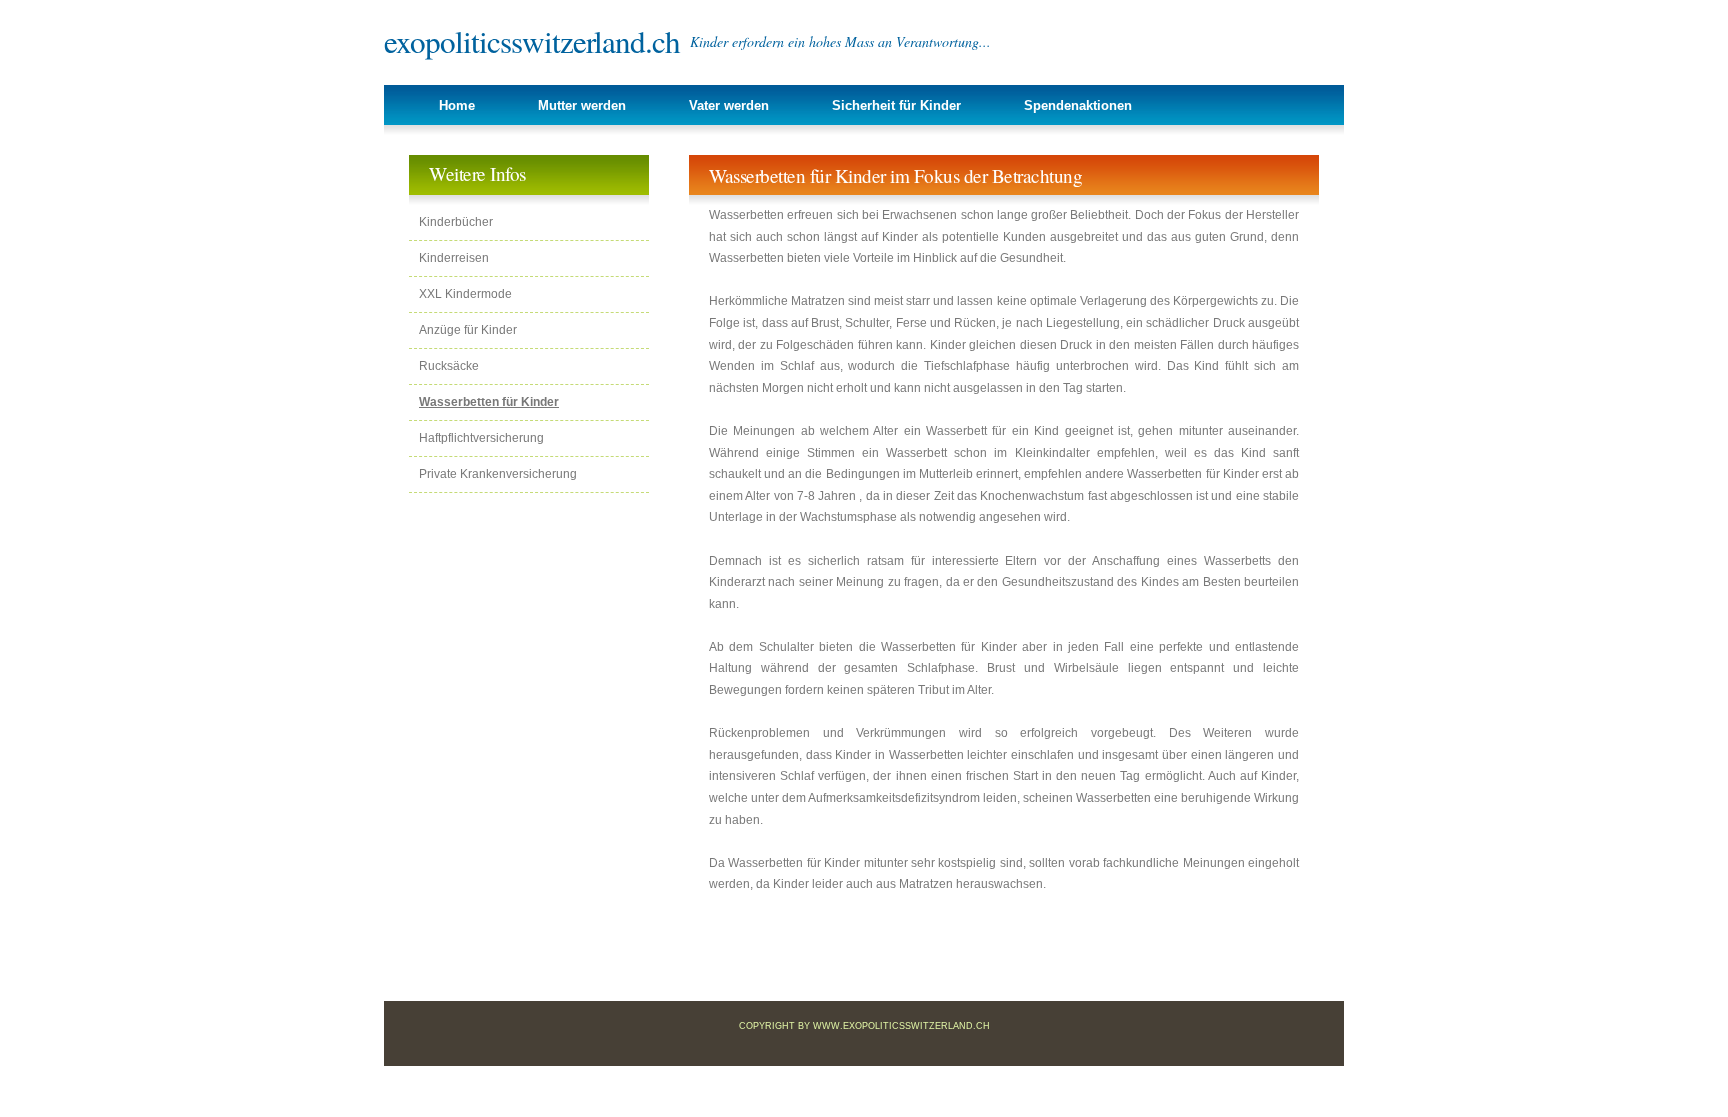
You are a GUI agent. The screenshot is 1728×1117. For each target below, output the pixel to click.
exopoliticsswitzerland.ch (532, 41)
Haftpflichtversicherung (481, 438)
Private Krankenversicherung (498, 474)
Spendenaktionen (1078, 105)
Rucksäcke (449, 366)
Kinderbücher (456, 222)
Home (457, 105)
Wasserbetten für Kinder (489, 402)
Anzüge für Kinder (468, 330)
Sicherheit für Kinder (896, 105)
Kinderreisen (454, 258)
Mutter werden (582, 105)
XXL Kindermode (465, 294)
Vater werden (729, 105)
